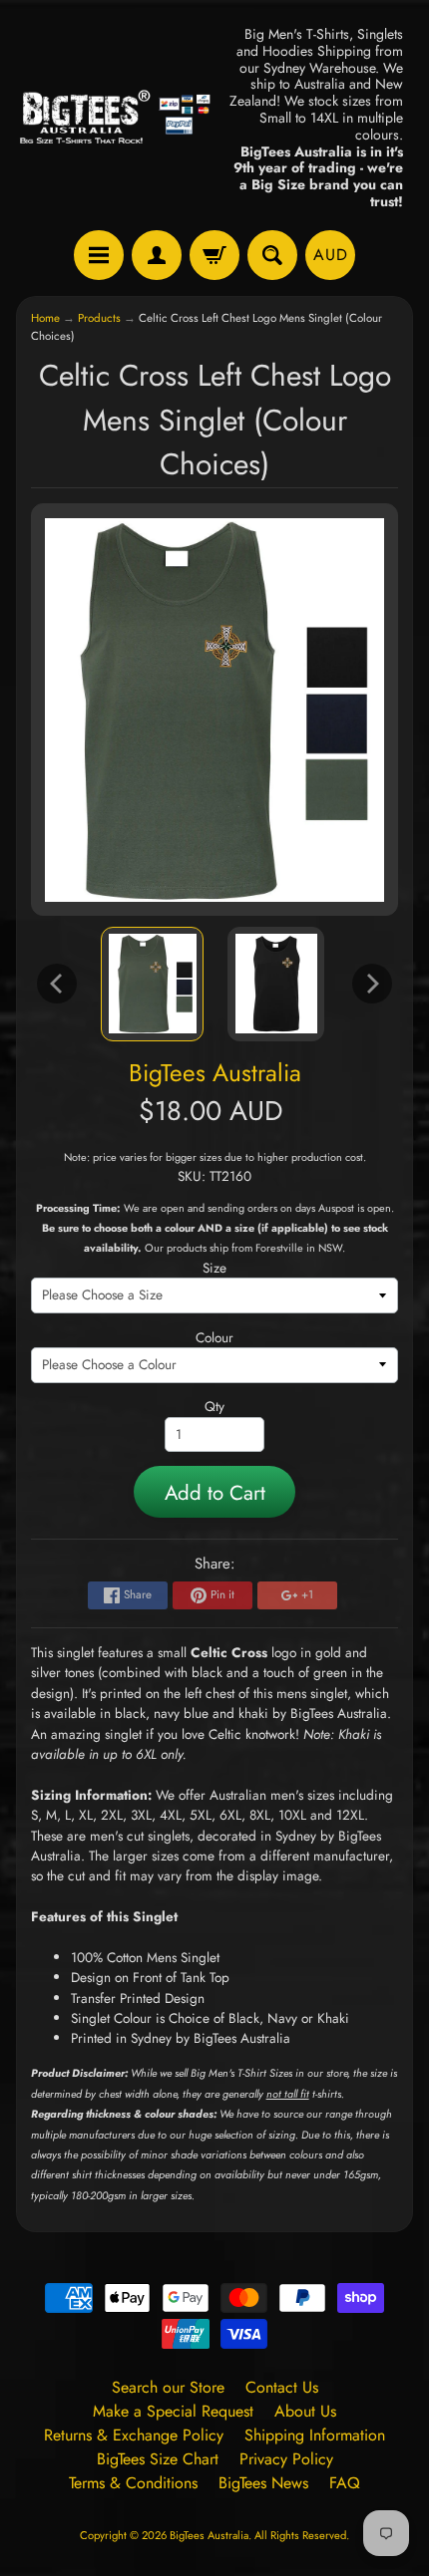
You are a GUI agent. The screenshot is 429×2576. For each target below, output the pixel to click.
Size (214, 1268)
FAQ (345, 2483)
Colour (214, 1337)
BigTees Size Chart (158, 2459)
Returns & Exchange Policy (134, 2435)
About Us (305, 2411)
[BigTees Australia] (115, 118)
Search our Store (168, 2387)
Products (99, 318)
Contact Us (282, 2387)
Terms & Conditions (133, 2483)
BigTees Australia (215, 1073)
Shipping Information (315, 2435)
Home (45, 318)
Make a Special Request (173, 2411)
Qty (214, 1406)
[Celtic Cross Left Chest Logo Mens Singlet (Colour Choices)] (153, 985)
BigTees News (263, 2483)
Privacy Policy (286, 2459)
